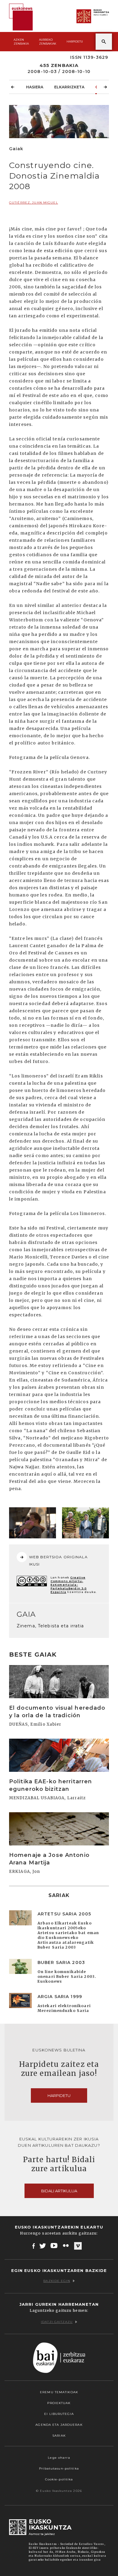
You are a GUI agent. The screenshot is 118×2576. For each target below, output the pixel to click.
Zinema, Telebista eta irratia (50, 1626)
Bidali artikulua (59, 2191)
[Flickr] (66, 2246)
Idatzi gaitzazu (57, 2322)
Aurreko (48, 42)
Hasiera (35, 87)
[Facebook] (34, 2246)
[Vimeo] (78, 2246)
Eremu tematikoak (59, 2392)
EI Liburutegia (59, 2414)
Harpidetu (75, 41)
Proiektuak (59, 2403)
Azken (21, 42)
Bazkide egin (57, 2281)
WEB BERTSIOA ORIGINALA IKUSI (58, 1561)
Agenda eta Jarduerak (59, 2425)
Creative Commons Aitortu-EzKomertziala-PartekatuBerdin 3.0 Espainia (69, 1585)
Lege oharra (59, 2458)
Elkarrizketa (69, 87)
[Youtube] (55, 2246)
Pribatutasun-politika (59, 2468)
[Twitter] (43, 2246)
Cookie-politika (59, 2479)
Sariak (59, 2436)
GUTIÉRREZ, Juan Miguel (34, 203)
